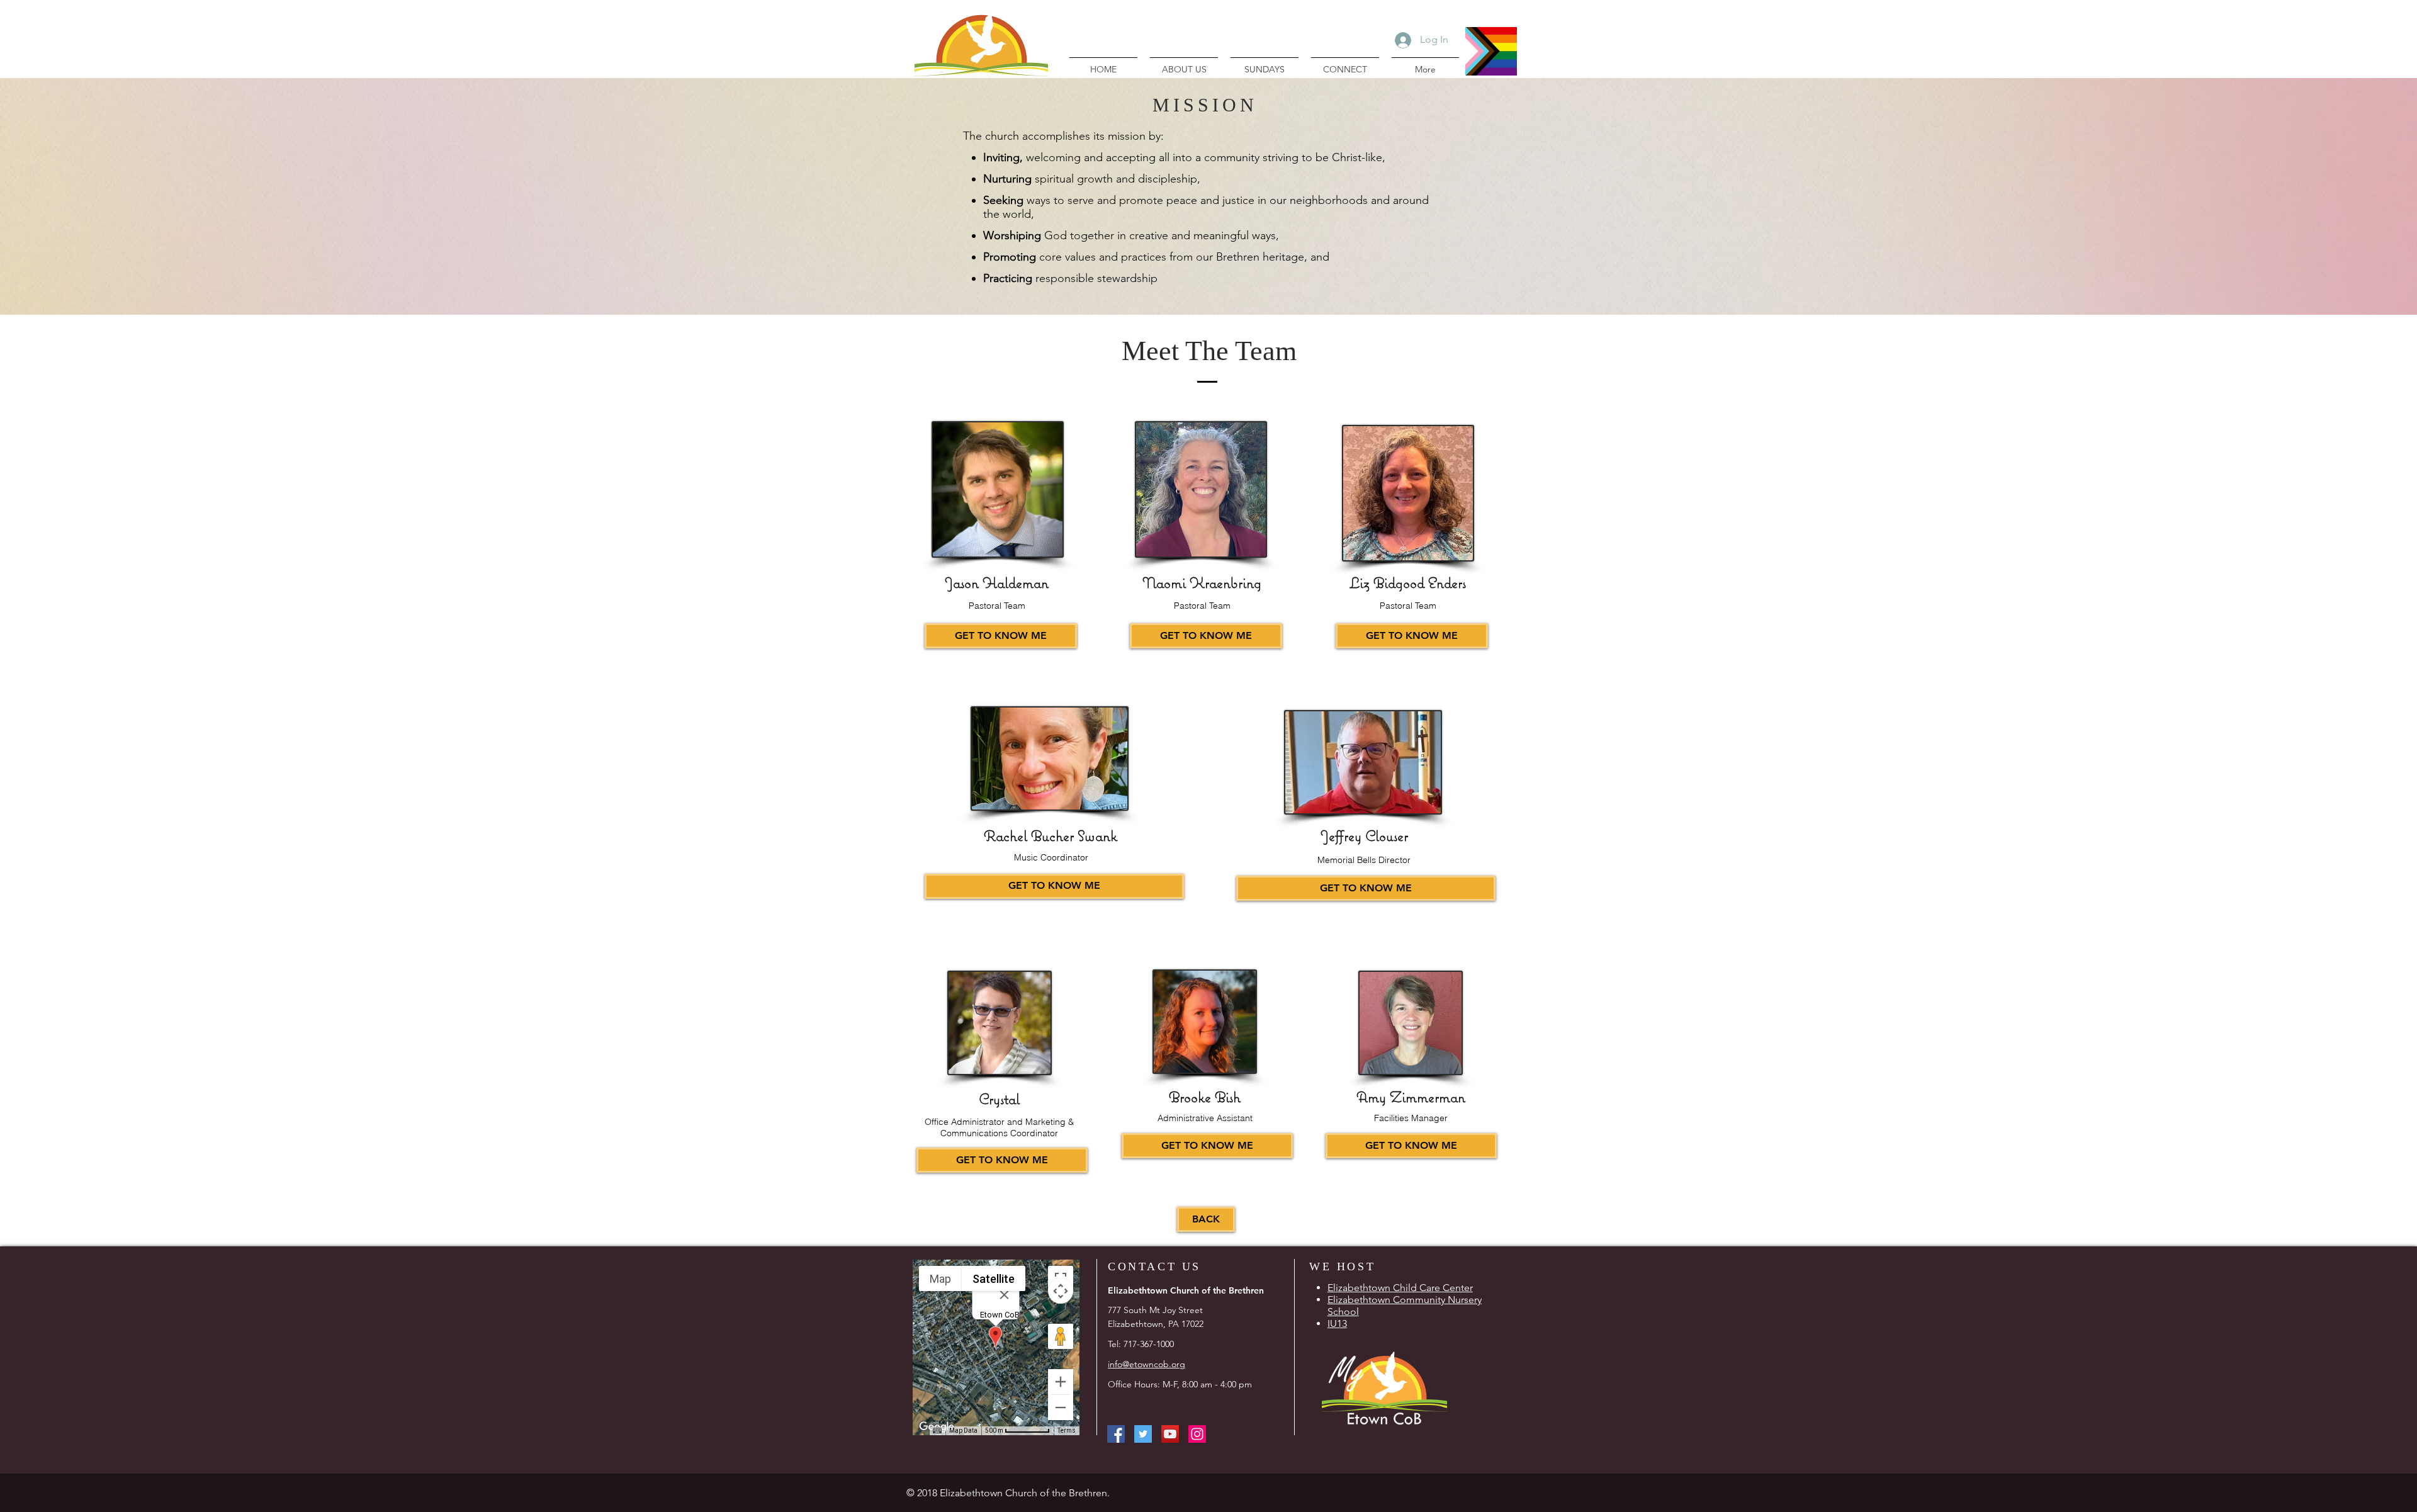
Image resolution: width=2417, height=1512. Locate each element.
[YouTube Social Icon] (1170, 1434)
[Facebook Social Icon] (1116, 1434)
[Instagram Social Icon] (1197, 1434)
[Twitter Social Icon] (1143, 1434)
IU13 (1337, 1323)
